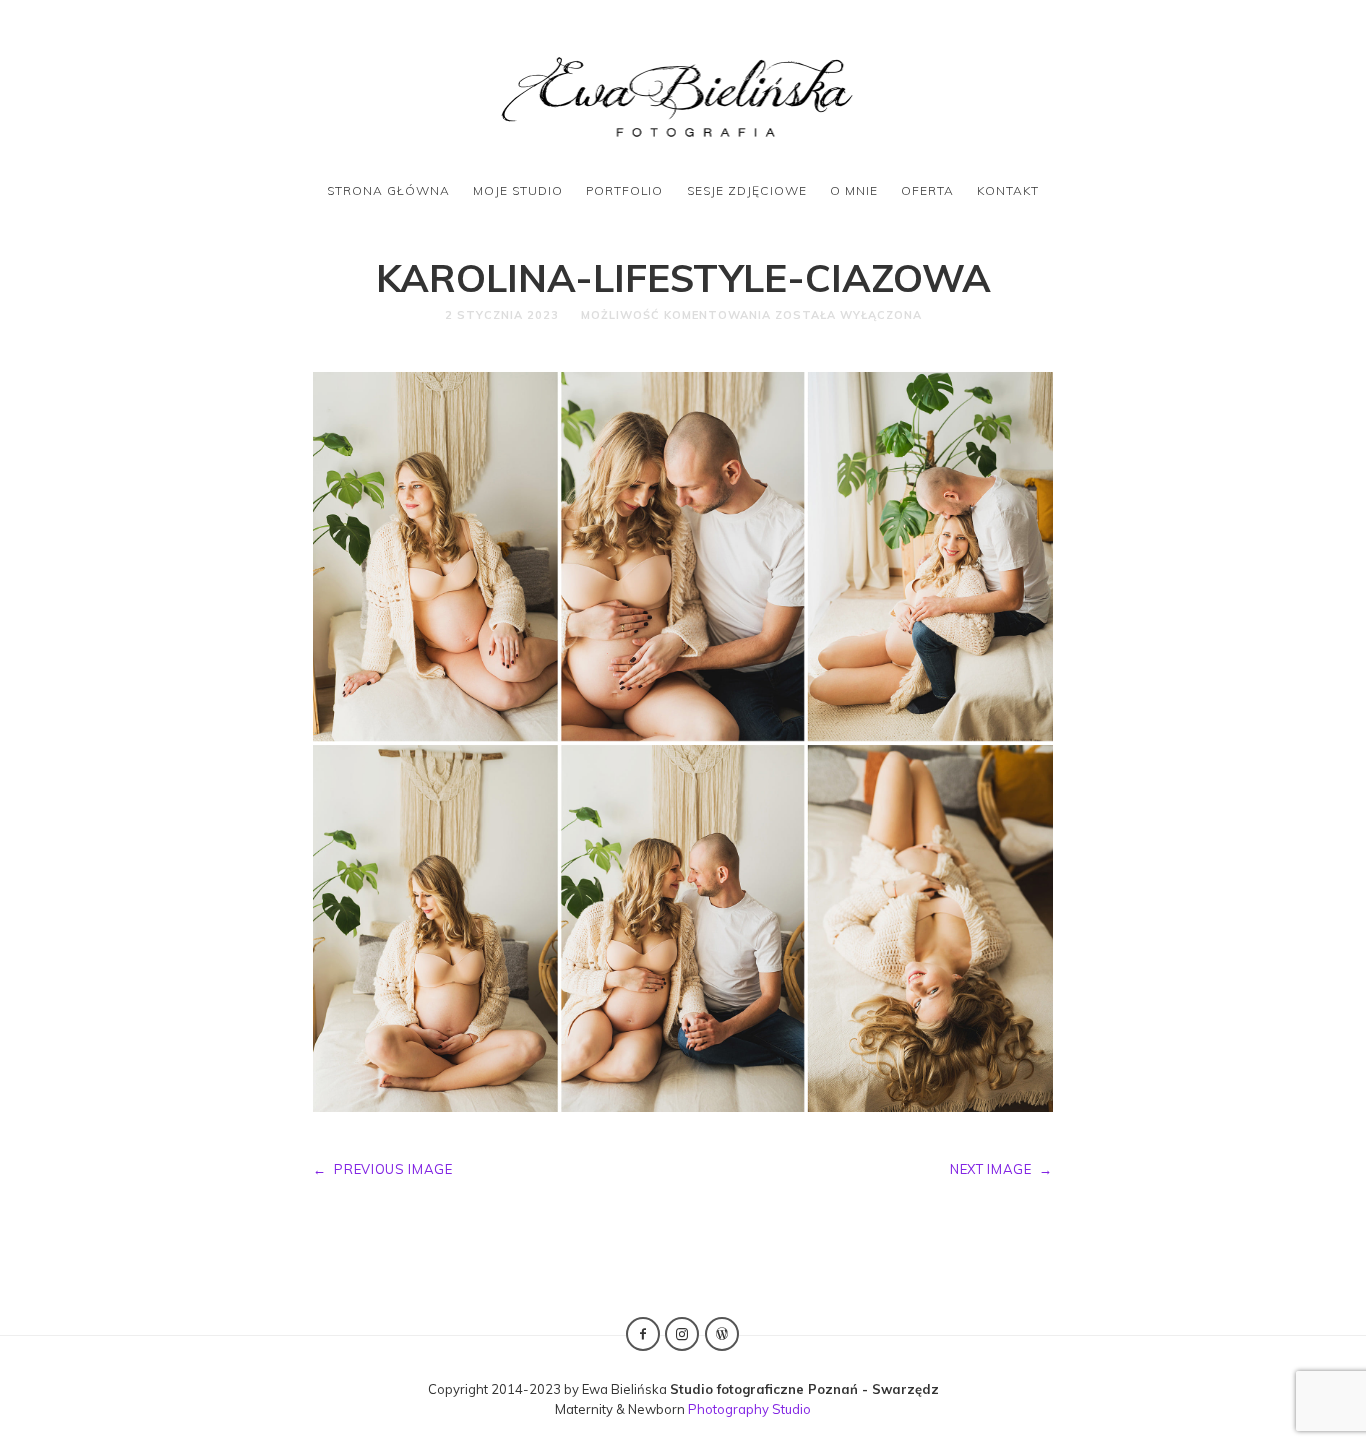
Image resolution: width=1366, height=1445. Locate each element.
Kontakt (1008, 190)
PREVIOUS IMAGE (383, 1169)
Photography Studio (749, 1409)
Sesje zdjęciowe (747, 190)
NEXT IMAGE (1001, 1169)
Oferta (927, 190)
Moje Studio (518, 190)
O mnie (854, 190)
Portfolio (624, 190)
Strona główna (388, 190)
